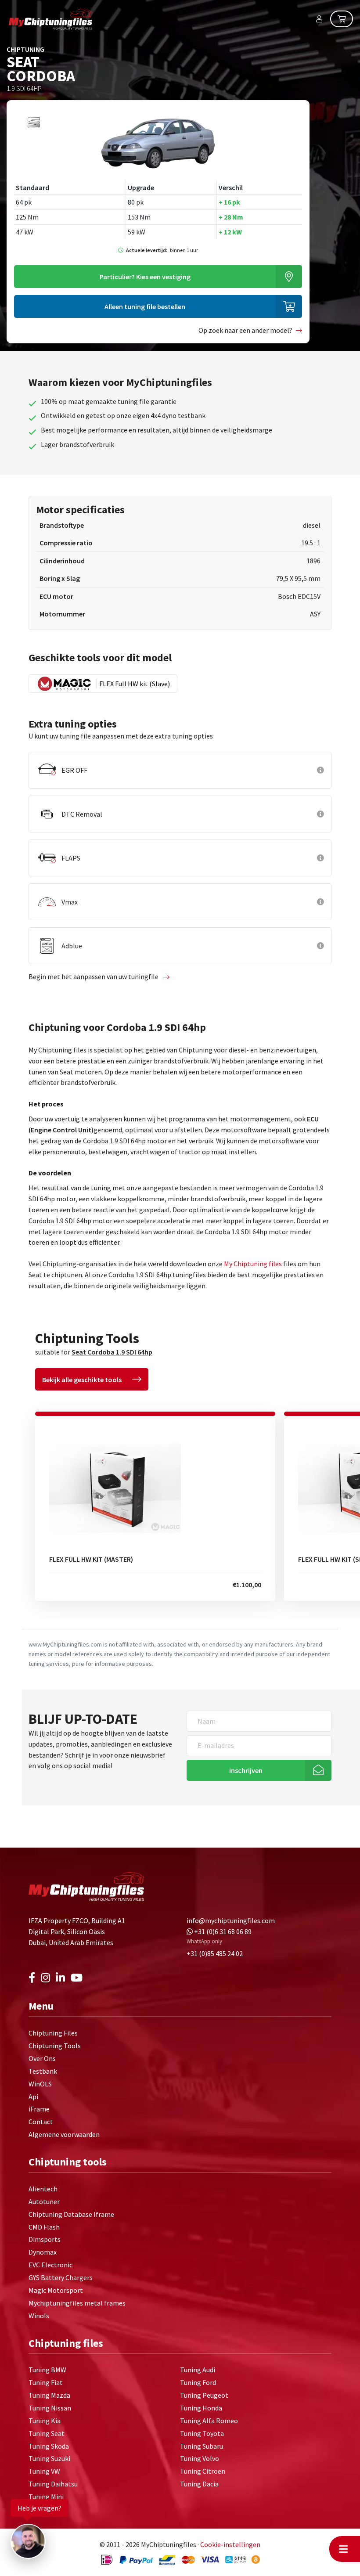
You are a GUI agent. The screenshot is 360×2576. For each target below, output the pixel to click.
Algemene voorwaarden (64, 2134)
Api (33, 2097)
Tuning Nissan (50, 2408)
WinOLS (40, 2084)
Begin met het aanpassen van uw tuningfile (94, 976)
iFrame (39, 2109)
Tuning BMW (47, 2370)
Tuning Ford (198, 2382)
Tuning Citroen (203, 2471)
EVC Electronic (50, 2265)
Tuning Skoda (49, 2446)
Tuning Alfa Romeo (209, 2421)
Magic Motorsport (56, 2290)
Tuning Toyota (202, 2433)
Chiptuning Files (53, 2033)
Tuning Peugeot (204, 2395)
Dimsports (45, 2239)
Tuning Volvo (200, 2458)
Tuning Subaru (202, 2446)
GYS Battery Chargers (61, 2277)
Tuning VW (44, 2471)
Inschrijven (246, 1770)
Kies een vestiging (145, 277)
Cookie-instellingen (230, 2544)
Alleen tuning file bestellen (145, 306)
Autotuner (44, 2201)
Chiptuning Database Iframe (71, 2214)
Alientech (43, 2189)
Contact (41, 2122)
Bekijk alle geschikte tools (82, 1380)
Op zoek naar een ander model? (245, 330)
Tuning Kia (45, 2421)
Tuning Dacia (199, 2484)
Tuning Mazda (49, 2395)
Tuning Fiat (46, 2382)
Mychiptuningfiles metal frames (77, 2303)
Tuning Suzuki (49, 2458)
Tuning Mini (46, 2497)
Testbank (43, 2071)
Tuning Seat (47, 2433)
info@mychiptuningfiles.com (231, 1920)
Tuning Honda (201, 2408)
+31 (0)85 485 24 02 (215, 1953)
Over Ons (42, 2058)
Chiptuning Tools (55, 2046)
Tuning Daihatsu (53, 2484)
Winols (39, 2316)
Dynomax (43, 2252)
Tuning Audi (198, 2370)
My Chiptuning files (254, 1264)
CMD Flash (44, 2227)
